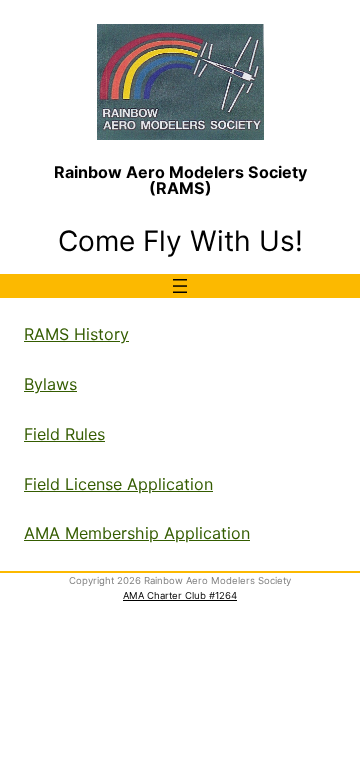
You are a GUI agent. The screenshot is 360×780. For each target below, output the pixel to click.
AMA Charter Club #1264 (180, 595)
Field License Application (118, 484)
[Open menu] (180, 286)
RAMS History (76, 334)
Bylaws (50, 384)
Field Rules (64, 434)
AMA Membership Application (137, 533)
